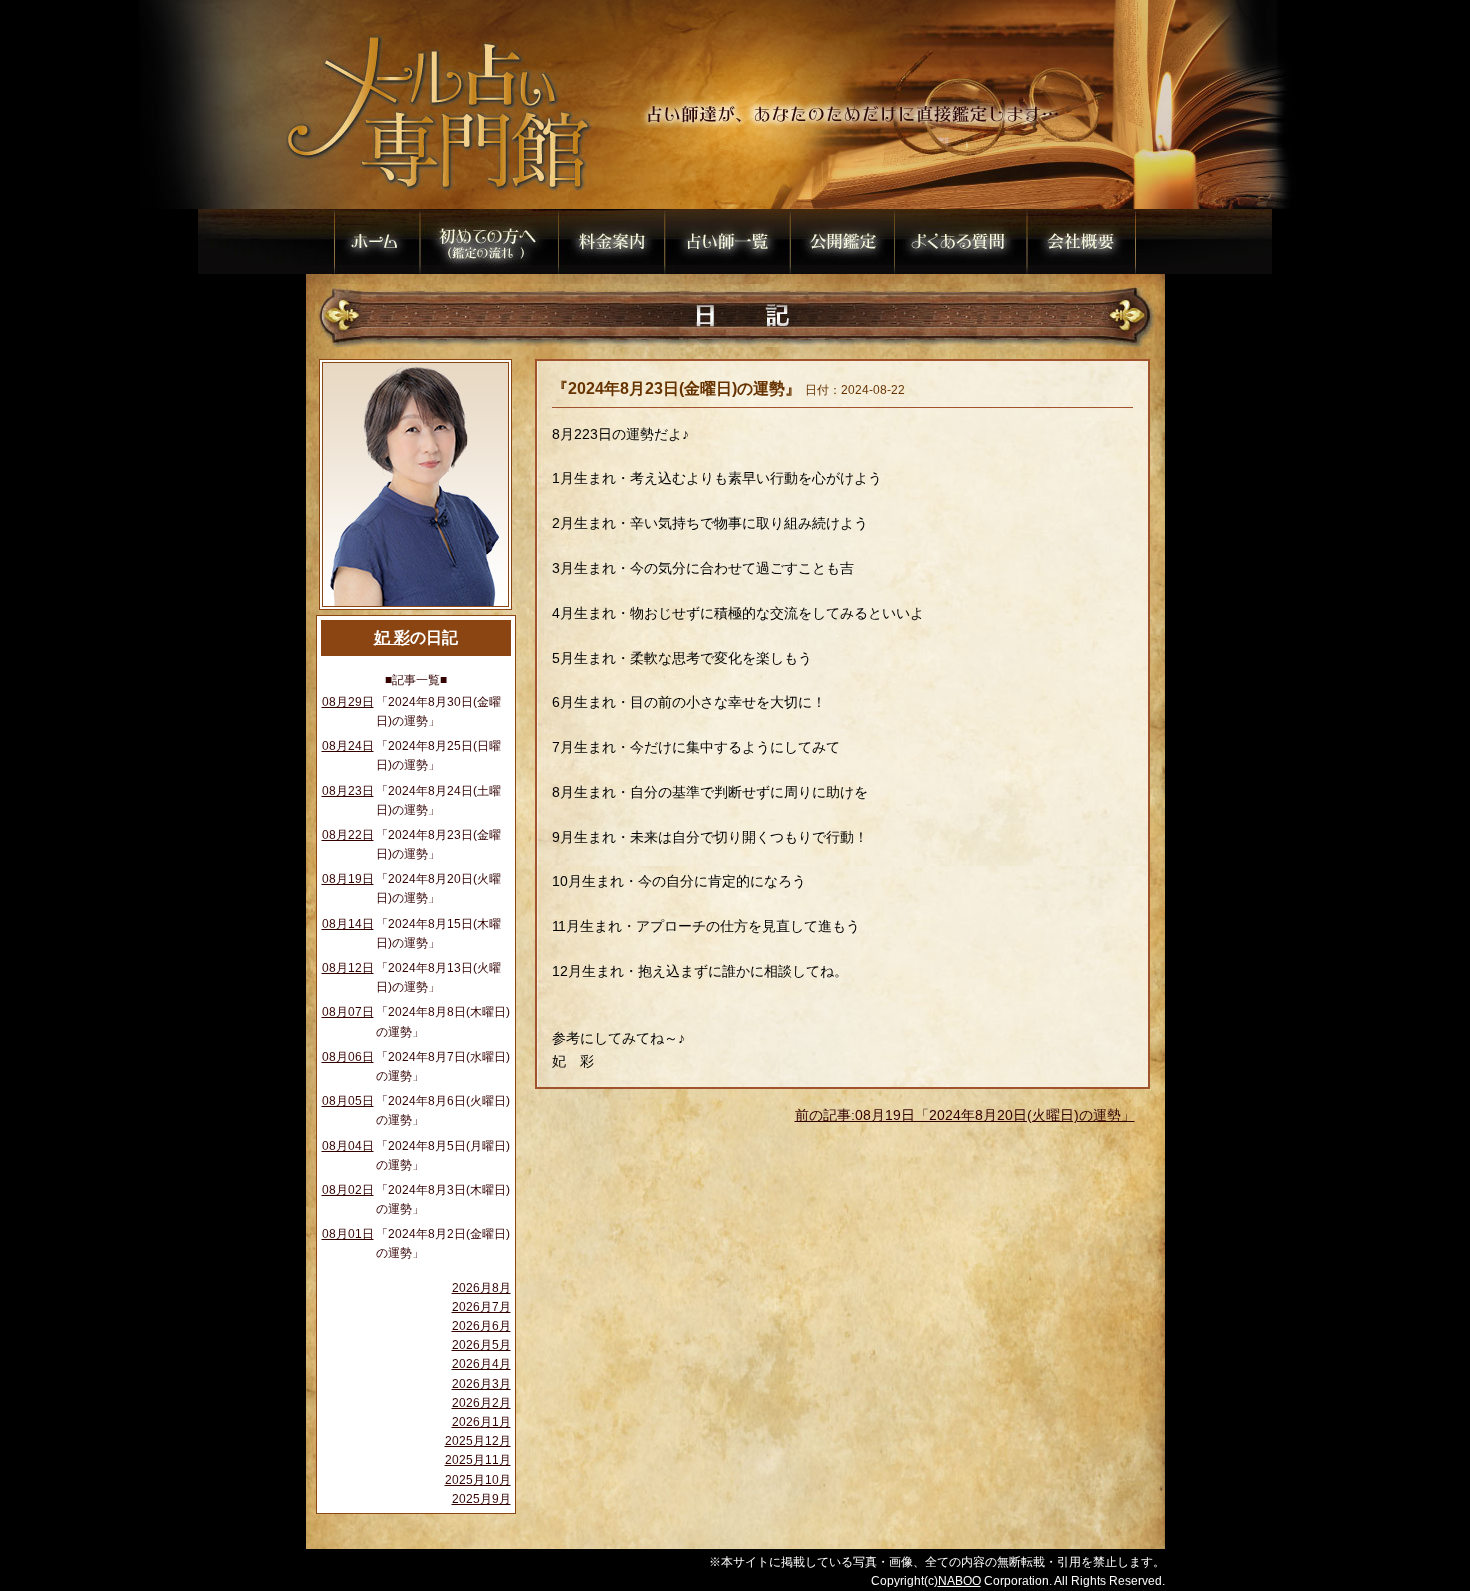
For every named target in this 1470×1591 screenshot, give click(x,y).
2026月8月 (481, 1288)
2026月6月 (481, 1326)
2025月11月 (478, 1460)
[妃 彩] (415, 609)
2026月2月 (481, 1403)
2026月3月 (481, 1384)
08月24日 (348, 746)
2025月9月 (481, 1499)
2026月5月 (481, 1345)
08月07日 (348, 1012)
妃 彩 (392, 637)
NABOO (959, 1581)
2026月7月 (481, 1307)
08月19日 (348, 879)
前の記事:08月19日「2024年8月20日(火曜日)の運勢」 (965, 1115)
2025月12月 (478, 1441)
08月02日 (348, 1190)
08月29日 (348, 702)
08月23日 (348, 791)
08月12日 (348, 968)
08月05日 (348, 1101)
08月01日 (348, 1234)
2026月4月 (481, 1364)
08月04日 (348, 1146)
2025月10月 (478, 1480)
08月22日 (348, 835)
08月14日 (348, 924)
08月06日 (348, 1057)
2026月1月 (481, 1422)
